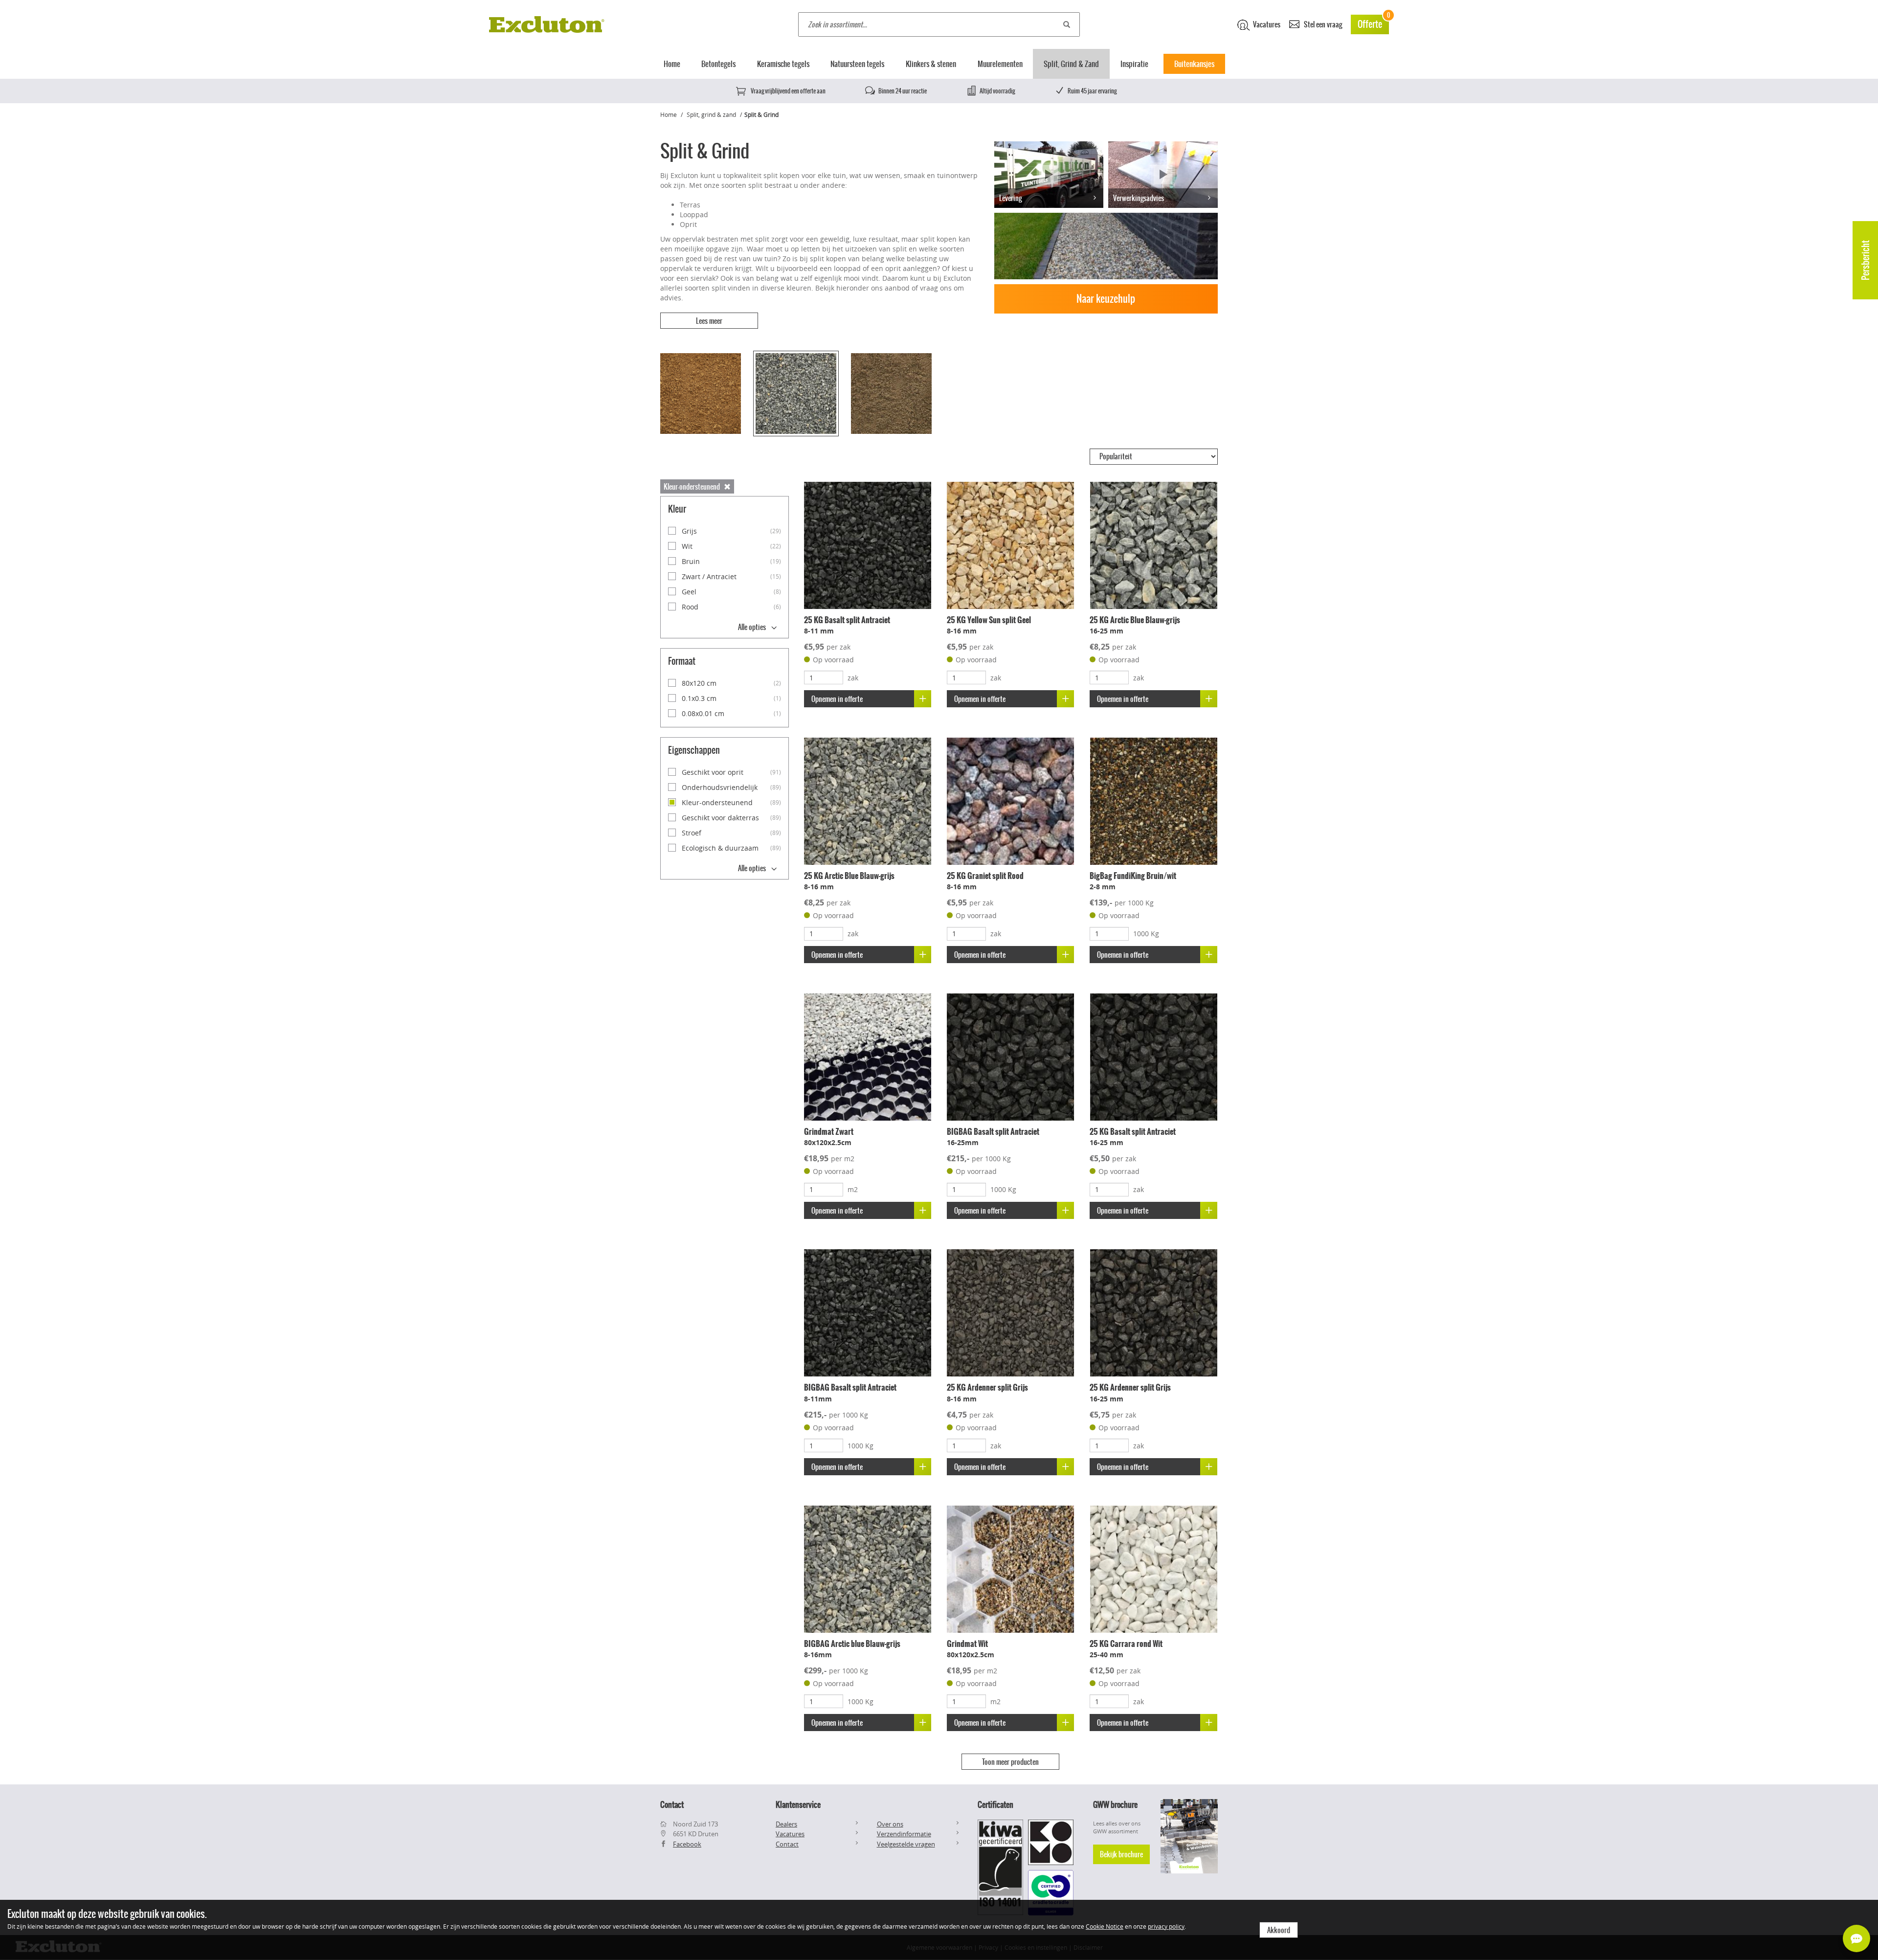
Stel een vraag (1322, 24)
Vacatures (1266, 24)
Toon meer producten (1010, 1762)
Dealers (786, 1824)
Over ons (890, 1824)
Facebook (687, 1844)
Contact (787, 1844)
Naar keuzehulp (1106, 299)
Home (672, 64)
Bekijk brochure (1121, 1854)
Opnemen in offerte (837, 699)
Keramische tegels (783, 64)
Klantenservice (798, 1804)
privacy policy (1166, 1926)
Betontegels (718, 64)
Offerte (1373, 23)
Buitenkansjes (1194, 64)
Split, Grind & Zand (1071, 64)
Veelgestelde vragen (906, 1844)
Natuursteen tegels (857, 64)
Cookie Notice (1105, 1926)
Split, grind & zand (711, 114)
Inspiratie (1134, 64)
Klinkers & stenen (931, 64)
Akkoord (1279, 1930)
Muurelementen (1000, 64)
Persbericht (1866, 260)
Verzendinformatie (904, 1834)
